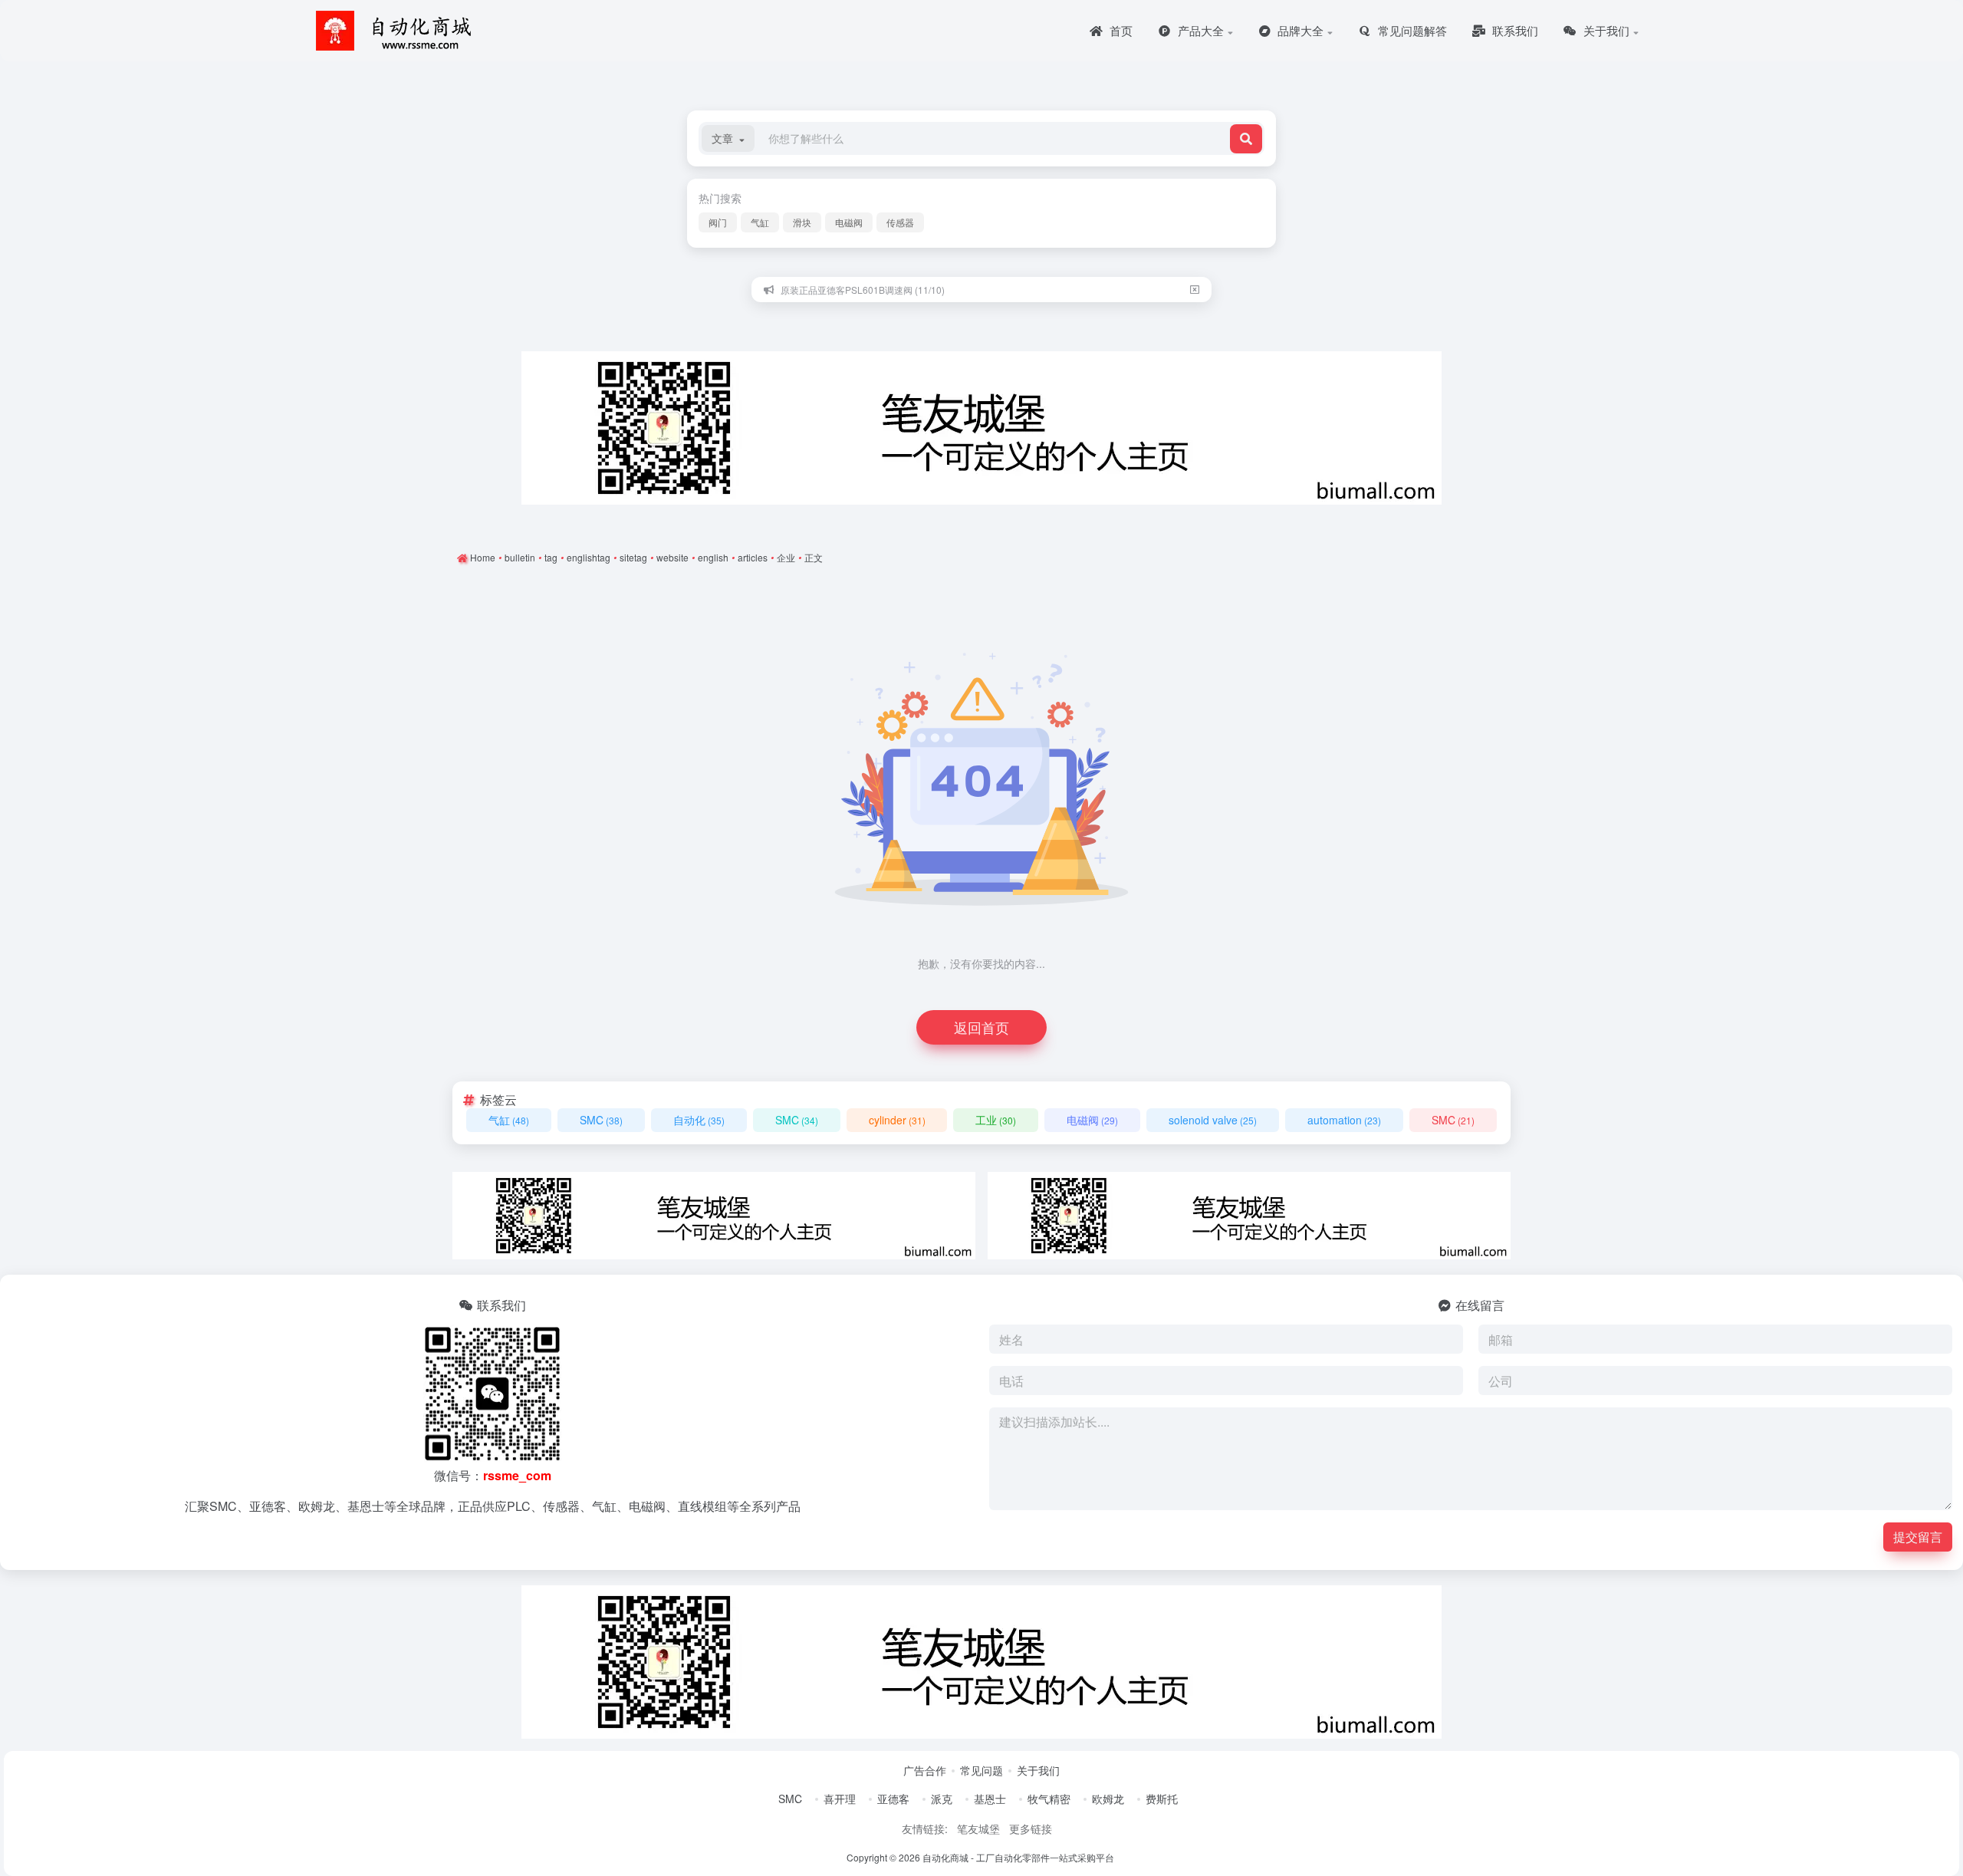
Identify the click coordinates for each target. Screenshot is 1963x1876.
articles (753, 557)
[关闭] (1195, 290)
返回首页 (981, 1027)
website (672, 557)
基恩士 (990, 1799)
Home (482, 557)
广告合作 (925, 1770)
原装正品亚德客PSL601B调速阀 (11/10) (863, 290)
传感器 (900, 222)
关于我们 (1038, 1770)
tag (551, 557)
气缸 (760, 222)
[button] (728, 138)
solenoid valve (1213, 1120)
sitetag (633, 557)
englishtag (589, 557)
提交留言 (1918, 1537)
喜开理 (840, 1799)
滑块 (802, 222)
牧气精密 (1049, 1799)
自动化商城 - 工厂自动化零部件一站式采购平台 (1018, 1857)
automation (1344, 1120)
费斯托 (1162, 1799)
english (713, 557)
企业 (786, 557)
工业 (996, 1120)
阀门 (718, 222)
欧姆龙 (1108, 1799)
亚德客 (893, 1799)
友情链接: (925, 1828)
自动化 (699, 1120)
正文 (814, 557)
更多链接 (1031, 1828)
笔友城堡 (978, 1828)
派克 (942, 1799)
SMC (601, 1120)
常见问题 (981, 1770)
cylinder (897, 1120)
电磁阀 (849, 222)
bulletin (520, 557)
